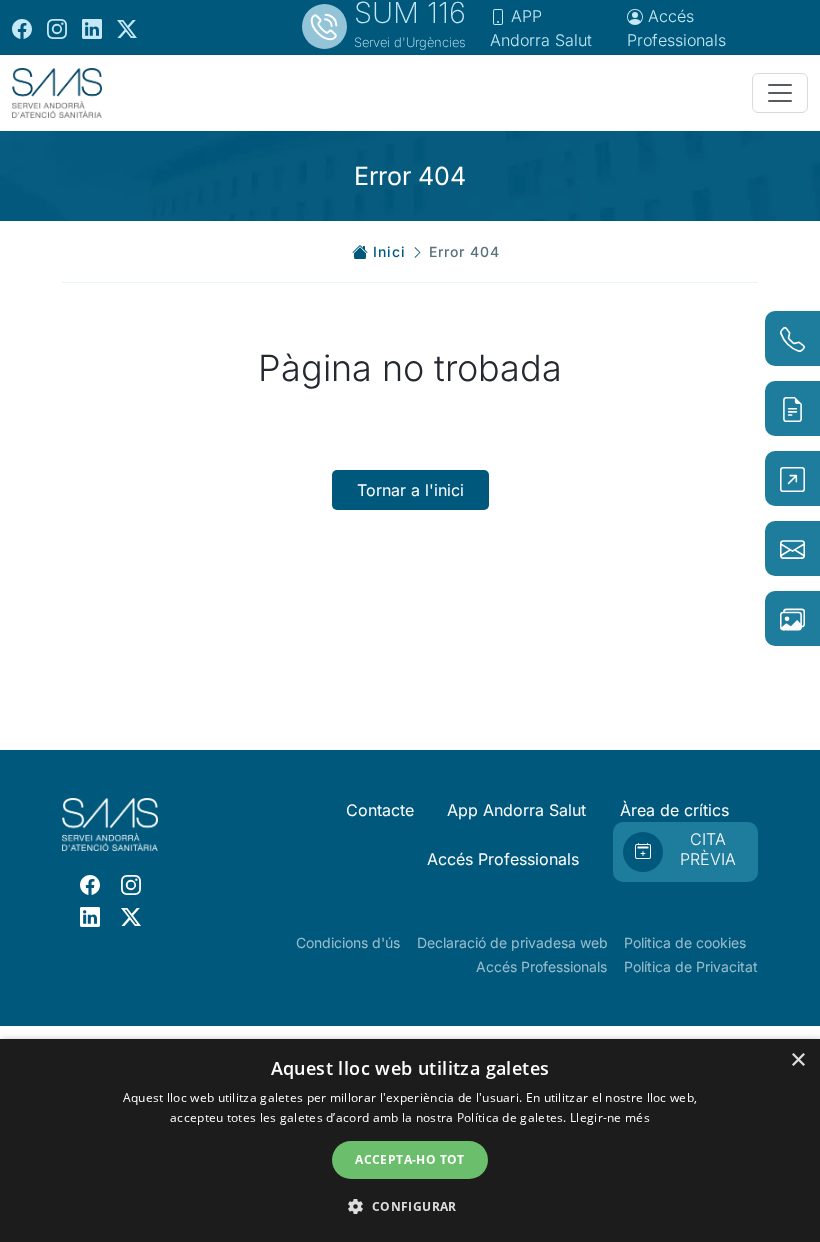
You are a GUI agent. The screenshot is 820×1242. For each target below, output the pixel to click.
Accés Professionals (503, 859)
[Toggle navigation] (780, 93)
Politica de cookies (685, 942)
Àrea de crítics (674, 810)
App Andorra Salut (516, 810)
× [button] (797, 1060)
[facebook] (22, 28)
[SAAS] (57, 93)
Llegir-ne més (610, 1117)
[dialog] (410, 1140)
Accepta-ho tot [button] (410, 1159)
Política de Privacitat (691, 966)
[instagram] (57, 28)
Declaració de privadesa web (512, 942)
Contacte (380, 810)
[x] (127, 28)
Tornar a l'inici (410, 490)
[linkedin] (92, 28)
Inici (389, 251)
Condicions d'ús (348, 942)
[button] (409, 1206)
